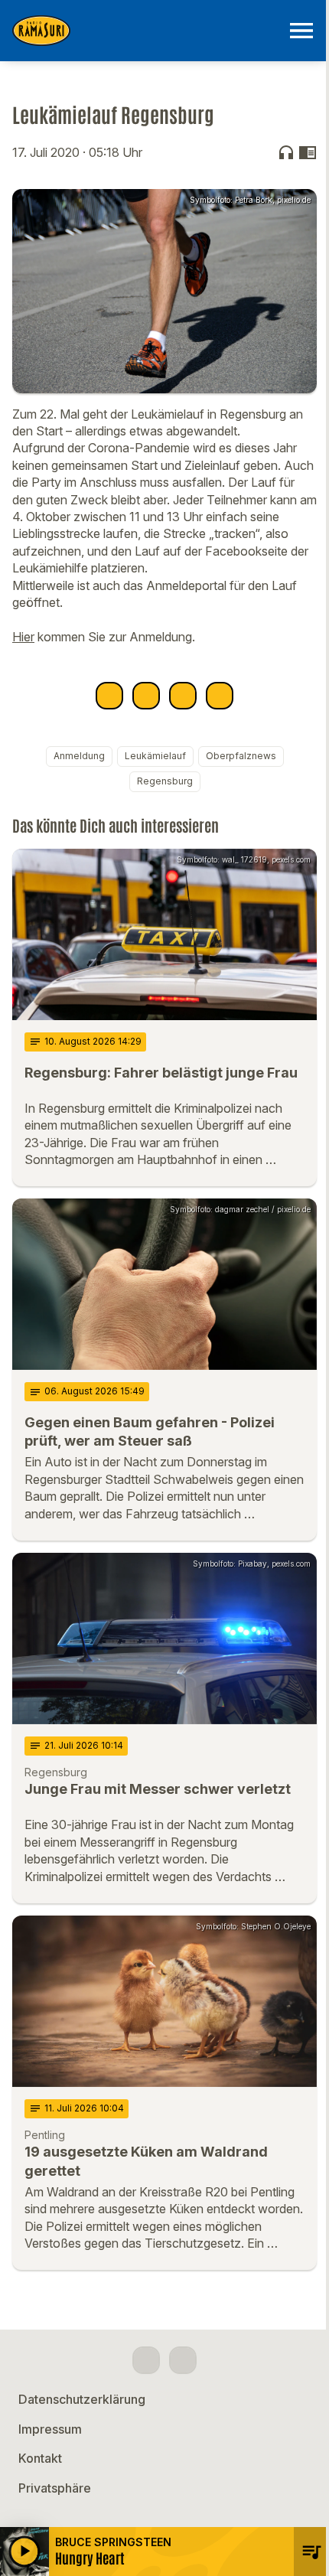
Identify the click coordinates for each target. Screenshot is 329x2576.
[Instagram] (183, 2360)
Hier (23, 637)
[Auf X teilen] (146, 696)
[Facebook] (146, 2360)
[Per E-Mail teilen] (220, 696)
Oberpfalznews (241, 756)
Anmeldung (79, 756)
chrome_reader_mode (308, 152)
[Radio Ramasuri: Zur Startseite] (146, 31)
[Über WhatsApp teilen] (183, 696)
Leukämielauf (155, 756)
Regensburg (165, 781)
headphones (286, 152)
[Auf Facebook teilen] (109, 696)
